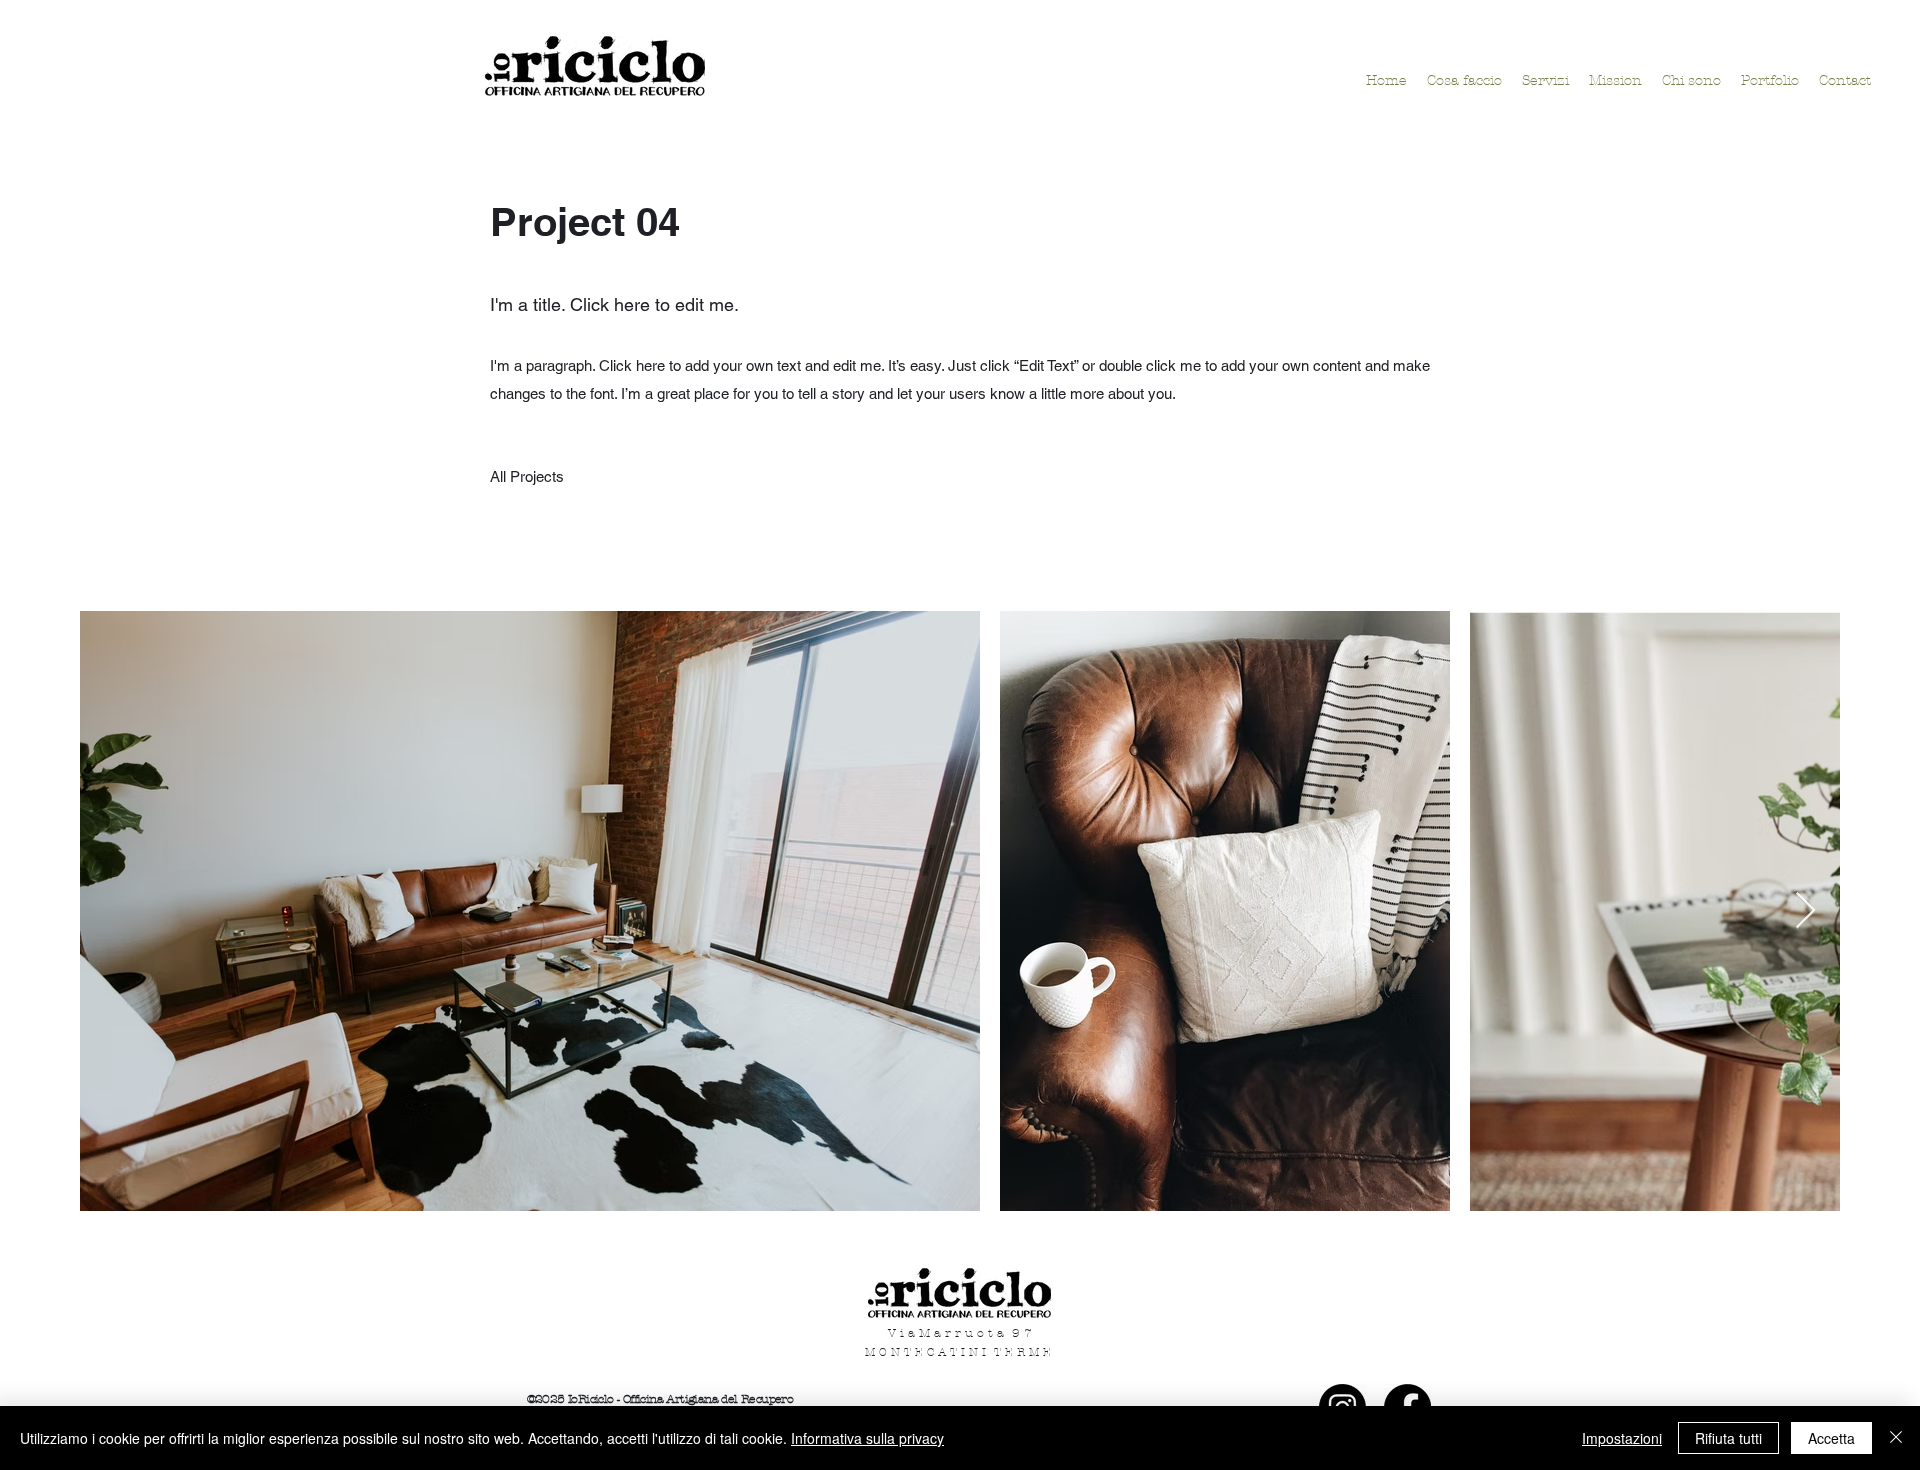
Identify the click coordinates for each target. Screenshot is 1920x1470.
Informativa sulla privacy (867, 1438)
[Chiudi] (1896, 1438)
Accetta (1831, 1438)
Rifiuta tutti (1728, 1438)
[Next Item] (1805, 911)
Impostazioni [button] (1622, 1438)
